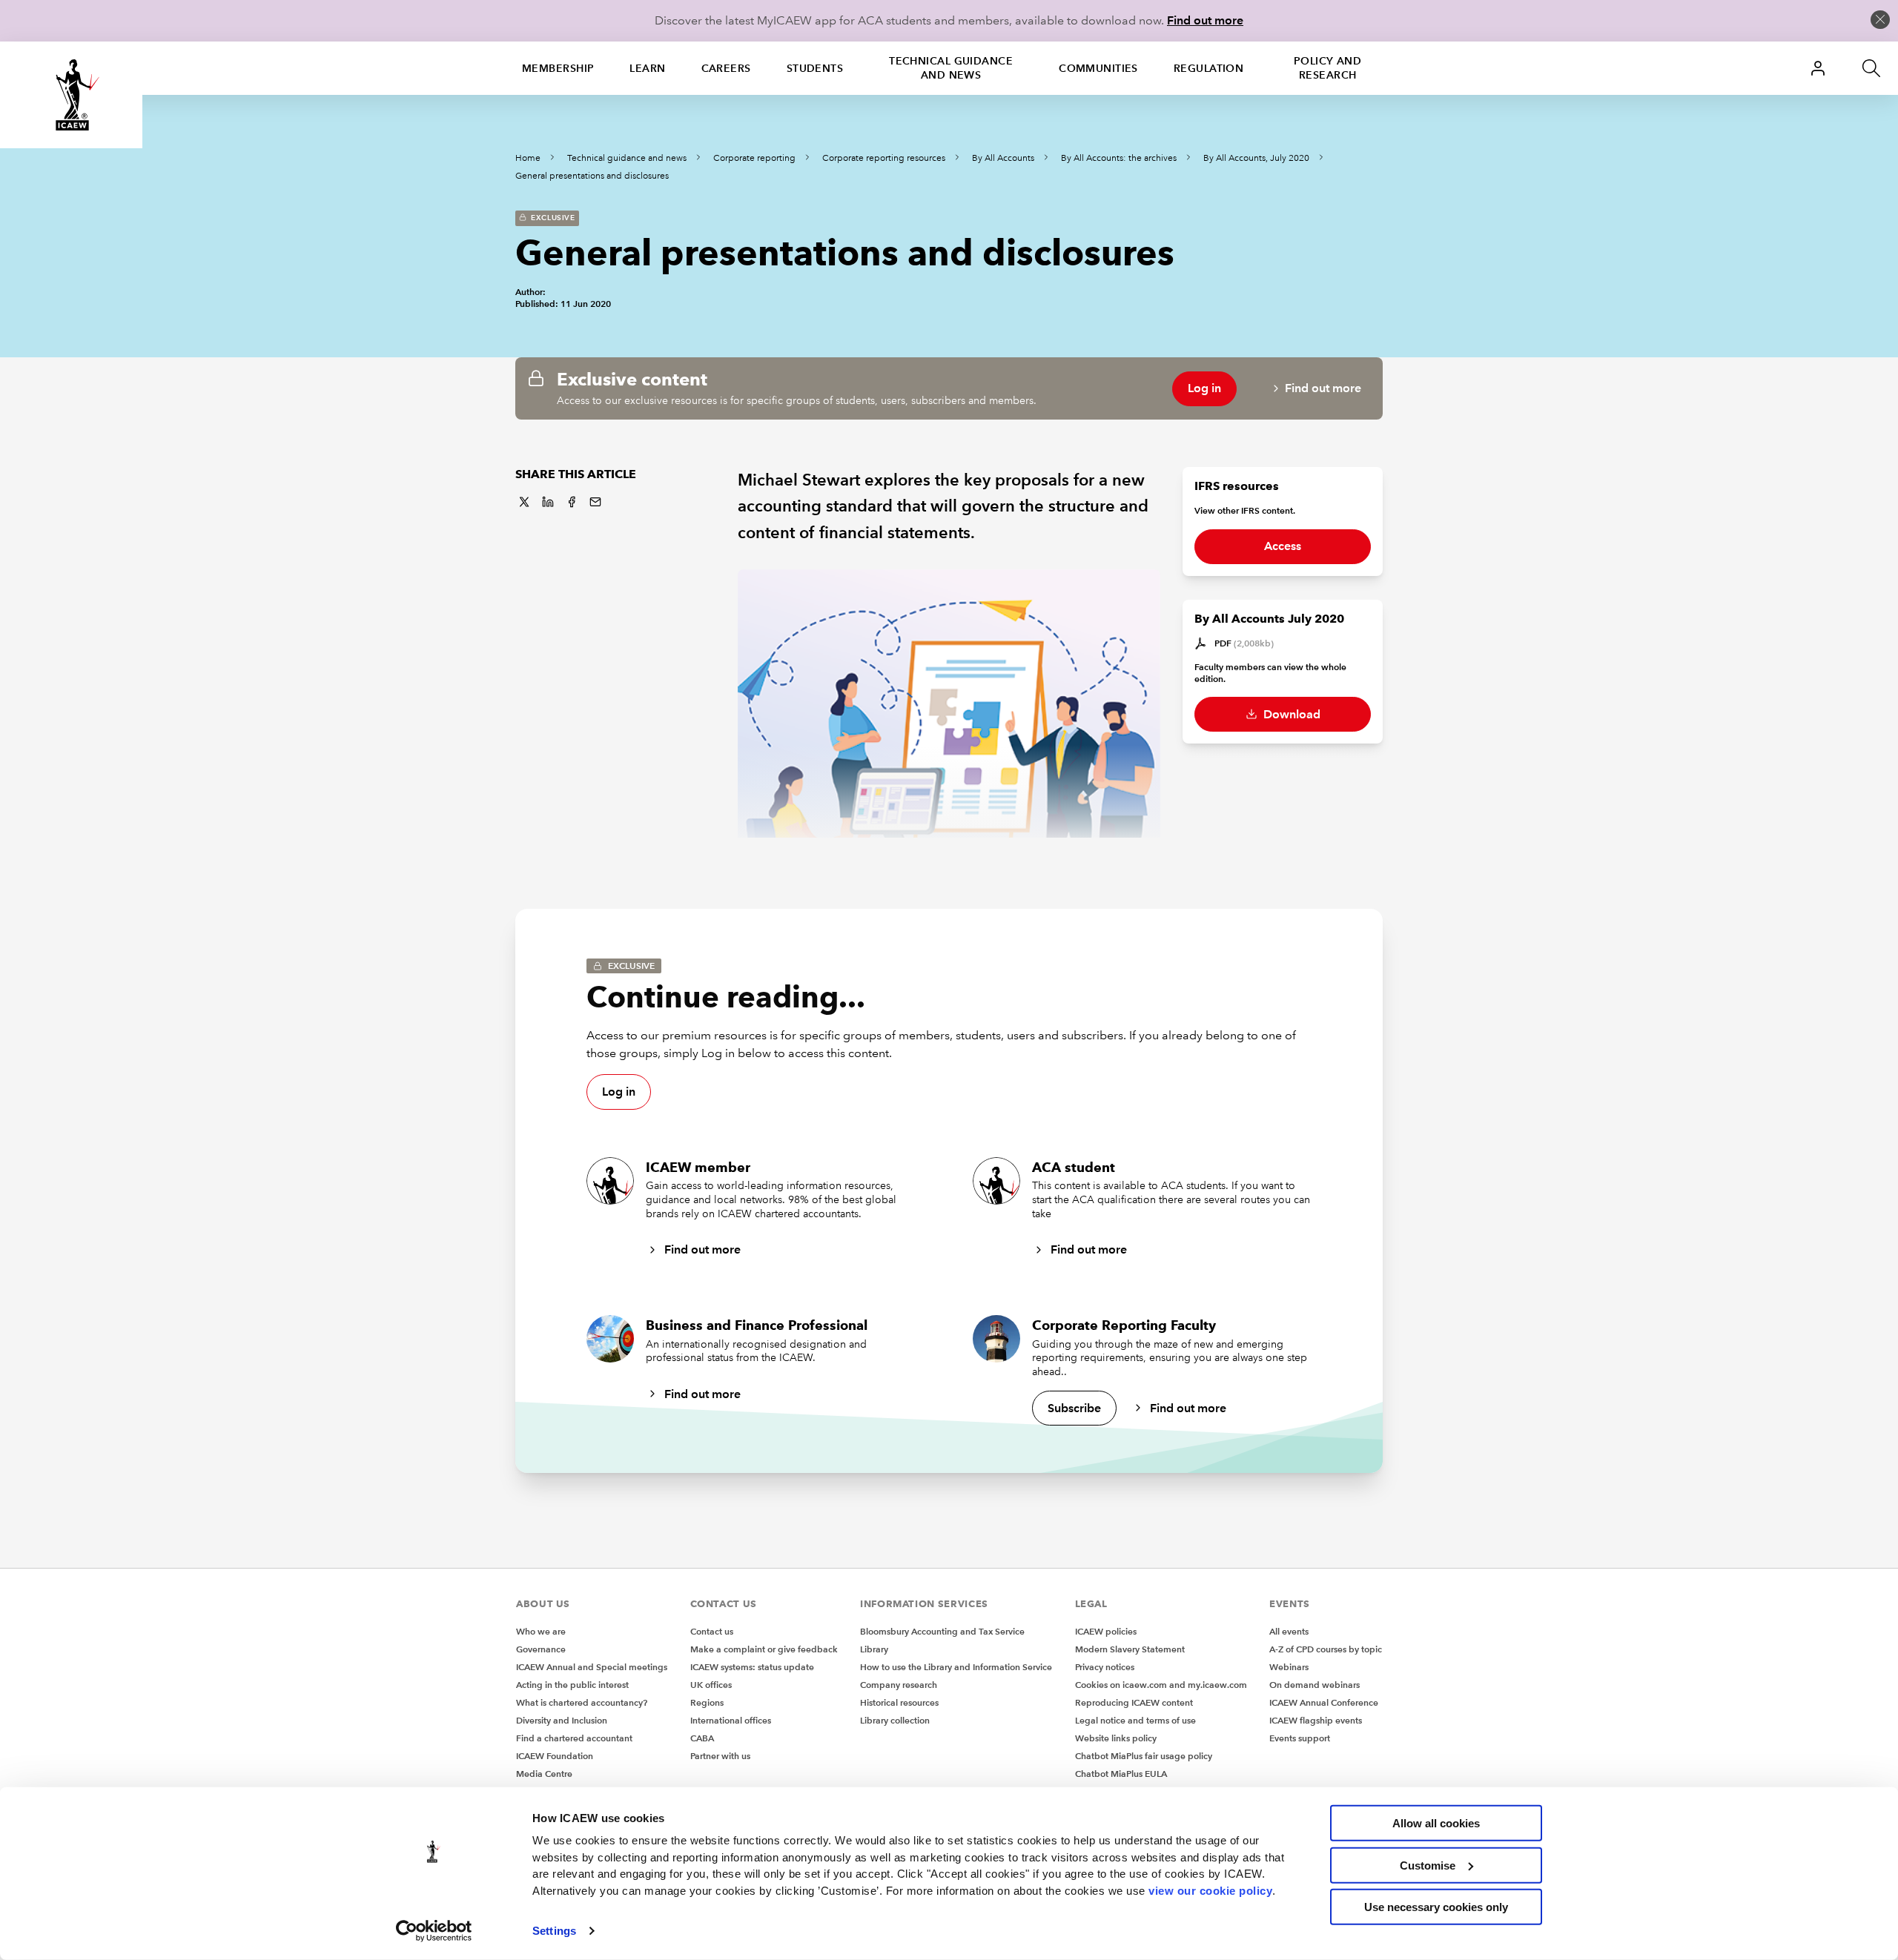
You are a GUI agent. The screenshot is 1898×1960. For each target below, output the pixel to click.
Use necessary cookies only (1436, 1907)
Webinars (1289, 1667)
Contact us (712, 1631)
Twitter (524, 502)
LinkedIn (548, 502)
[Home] (71, 95)
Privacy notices (1105, 1667)
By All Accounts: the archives (1119, 158)
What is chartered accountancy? (582, 1702)
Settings (554, 1931)
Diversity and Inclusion (562, 1720)
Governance (541, 1649)
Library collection (895, 1720)
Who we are (541, 1631)
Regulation (1208, 68)
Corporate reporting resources (884, 158)
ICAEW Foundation (555, 1756)
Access (1283, 546)
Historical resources (899, 1702)
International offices (731, 1720)
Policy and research (1327, 68)
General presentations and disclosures (592, 176)
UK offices (711, 1685)
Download (1290, 714)
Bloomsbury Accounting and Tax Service (942, 1631)
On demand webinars (1315, 1685)
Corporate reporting (754, 158)
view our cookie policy (1210, 1890)
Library (874, 1649)
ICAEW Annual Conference (1324, 1702)
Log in (1204, 388)
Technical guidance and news (951, 68)
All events (1289, 1631)
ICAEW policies (1106, 1631)
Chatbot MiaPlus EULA (1121, 1774)
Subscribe (1074, 1408)
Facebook (572, 502)
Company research (899, 1685)
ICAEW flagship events (1316, 1720)
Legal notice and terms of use (1135, 1720)
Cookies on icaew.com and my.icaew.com (1161, 1685)
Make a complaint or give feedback (764, 1649)
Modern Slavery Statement (1130, 1649)
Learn (647, 68)
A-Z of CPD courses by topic (1326, 1649)
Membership (558, 68)
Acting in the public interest (572, 1685)
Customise (1428, 1865)
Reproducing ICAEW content (1134, 1702)
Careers (726, 68)
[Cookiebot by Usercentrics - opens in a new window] (434, 1931)
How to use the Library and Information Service (956, 1667)
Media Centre (544, 1774)
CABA (702, 1738)
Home (528, 158)
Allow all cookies (1436, 1823)
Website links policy (1116, 1738)
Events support (1300, 1738)
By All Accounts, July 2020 (1256, 158)
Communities (1098, 68)
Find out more (1205, 20)
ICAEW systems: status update (752, 1667)
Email (595, 502)
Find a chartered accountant (574, 1738)
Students (815, 68)
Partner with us (720, 1756)
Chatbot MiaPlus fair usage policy (1144, 1756)
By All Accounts (1003, 158)
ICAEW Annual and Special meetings (592, 1667)
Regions (707, 1702)
